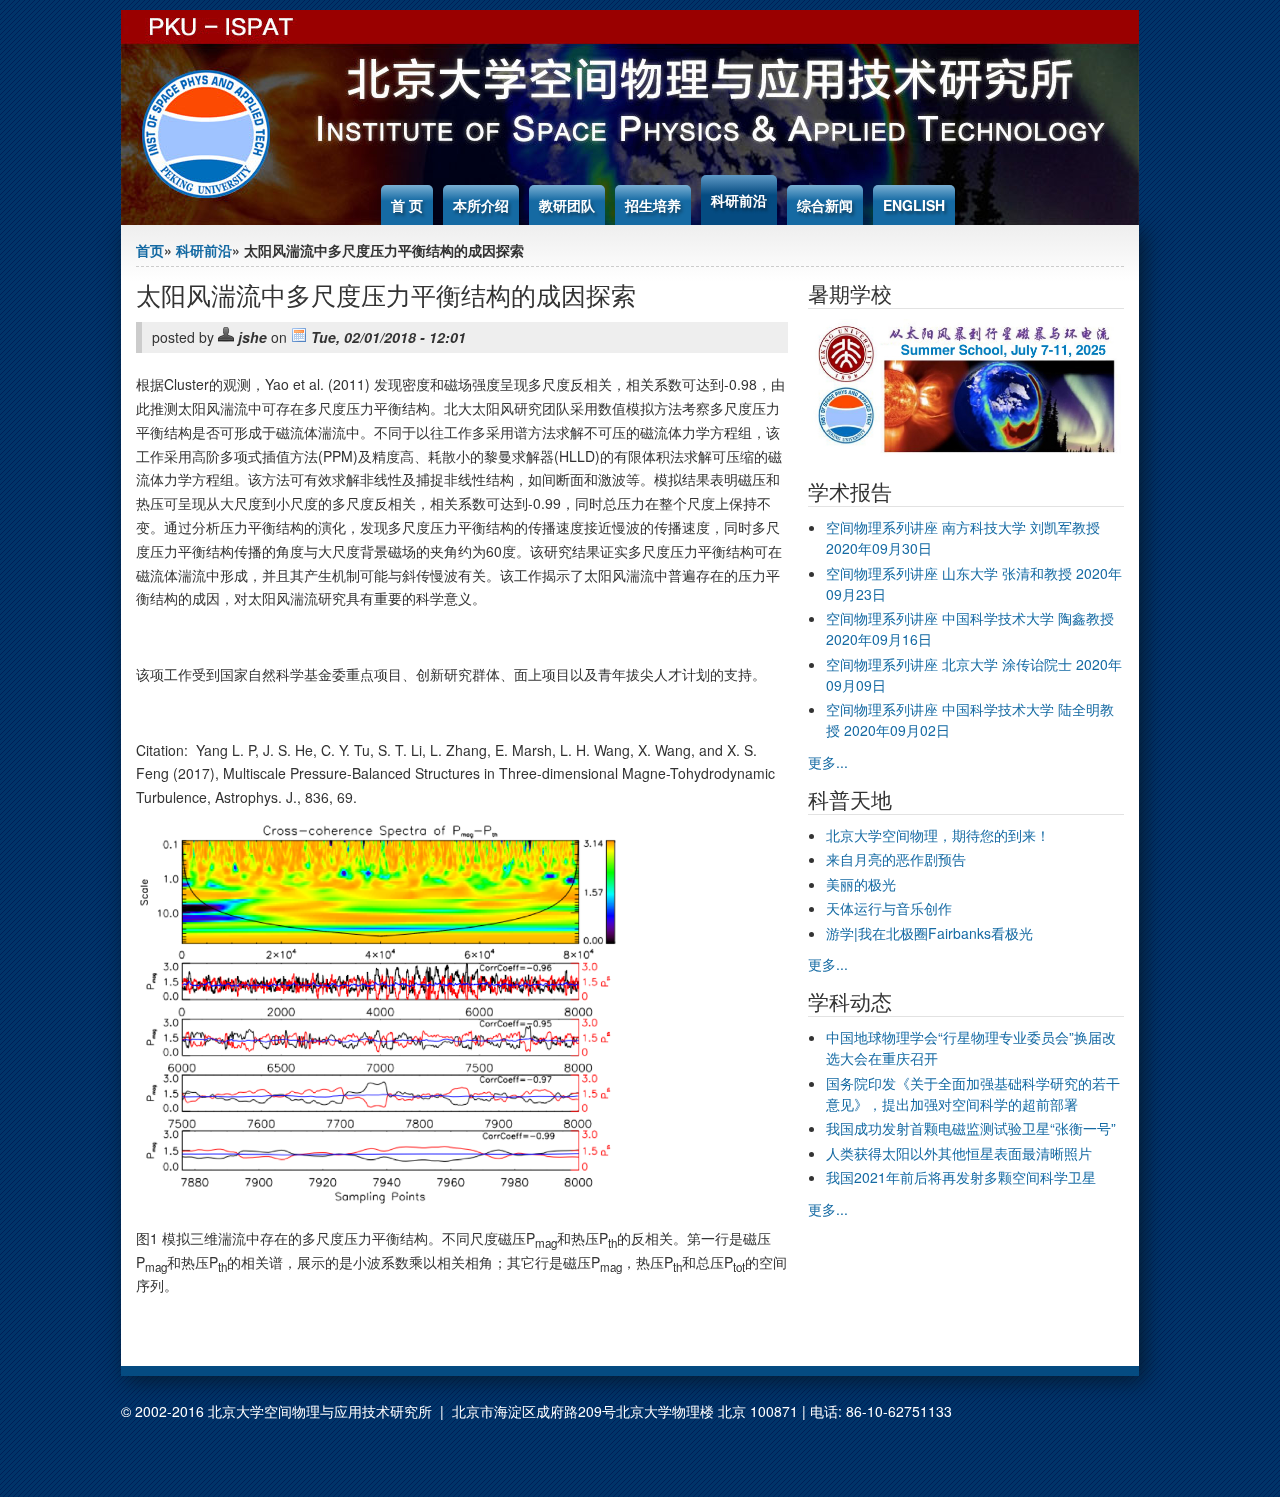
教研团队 (567, 205)
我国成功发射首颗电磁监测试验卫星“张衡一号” (971, 1128)
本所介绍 (481, 205)
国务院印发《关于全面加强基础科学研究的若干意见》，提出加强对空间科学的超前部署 (973, 1093)
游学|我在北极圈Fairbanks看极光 (929, 933)
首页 (150, 250)
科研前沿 (739, 200)
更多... (828, 762)
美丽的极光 (861, 884)
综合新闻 (825, 205)
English (914, 205)
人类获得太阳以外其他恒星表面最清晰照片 (959, 1153)
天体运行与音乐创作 (889, 908)
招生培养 (653, 205)
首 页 (407, 205)
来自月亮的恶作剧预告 (896, 859)
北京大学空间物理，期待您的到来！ (938, 835)
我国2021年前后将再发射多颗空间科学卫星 (961, 1177)
